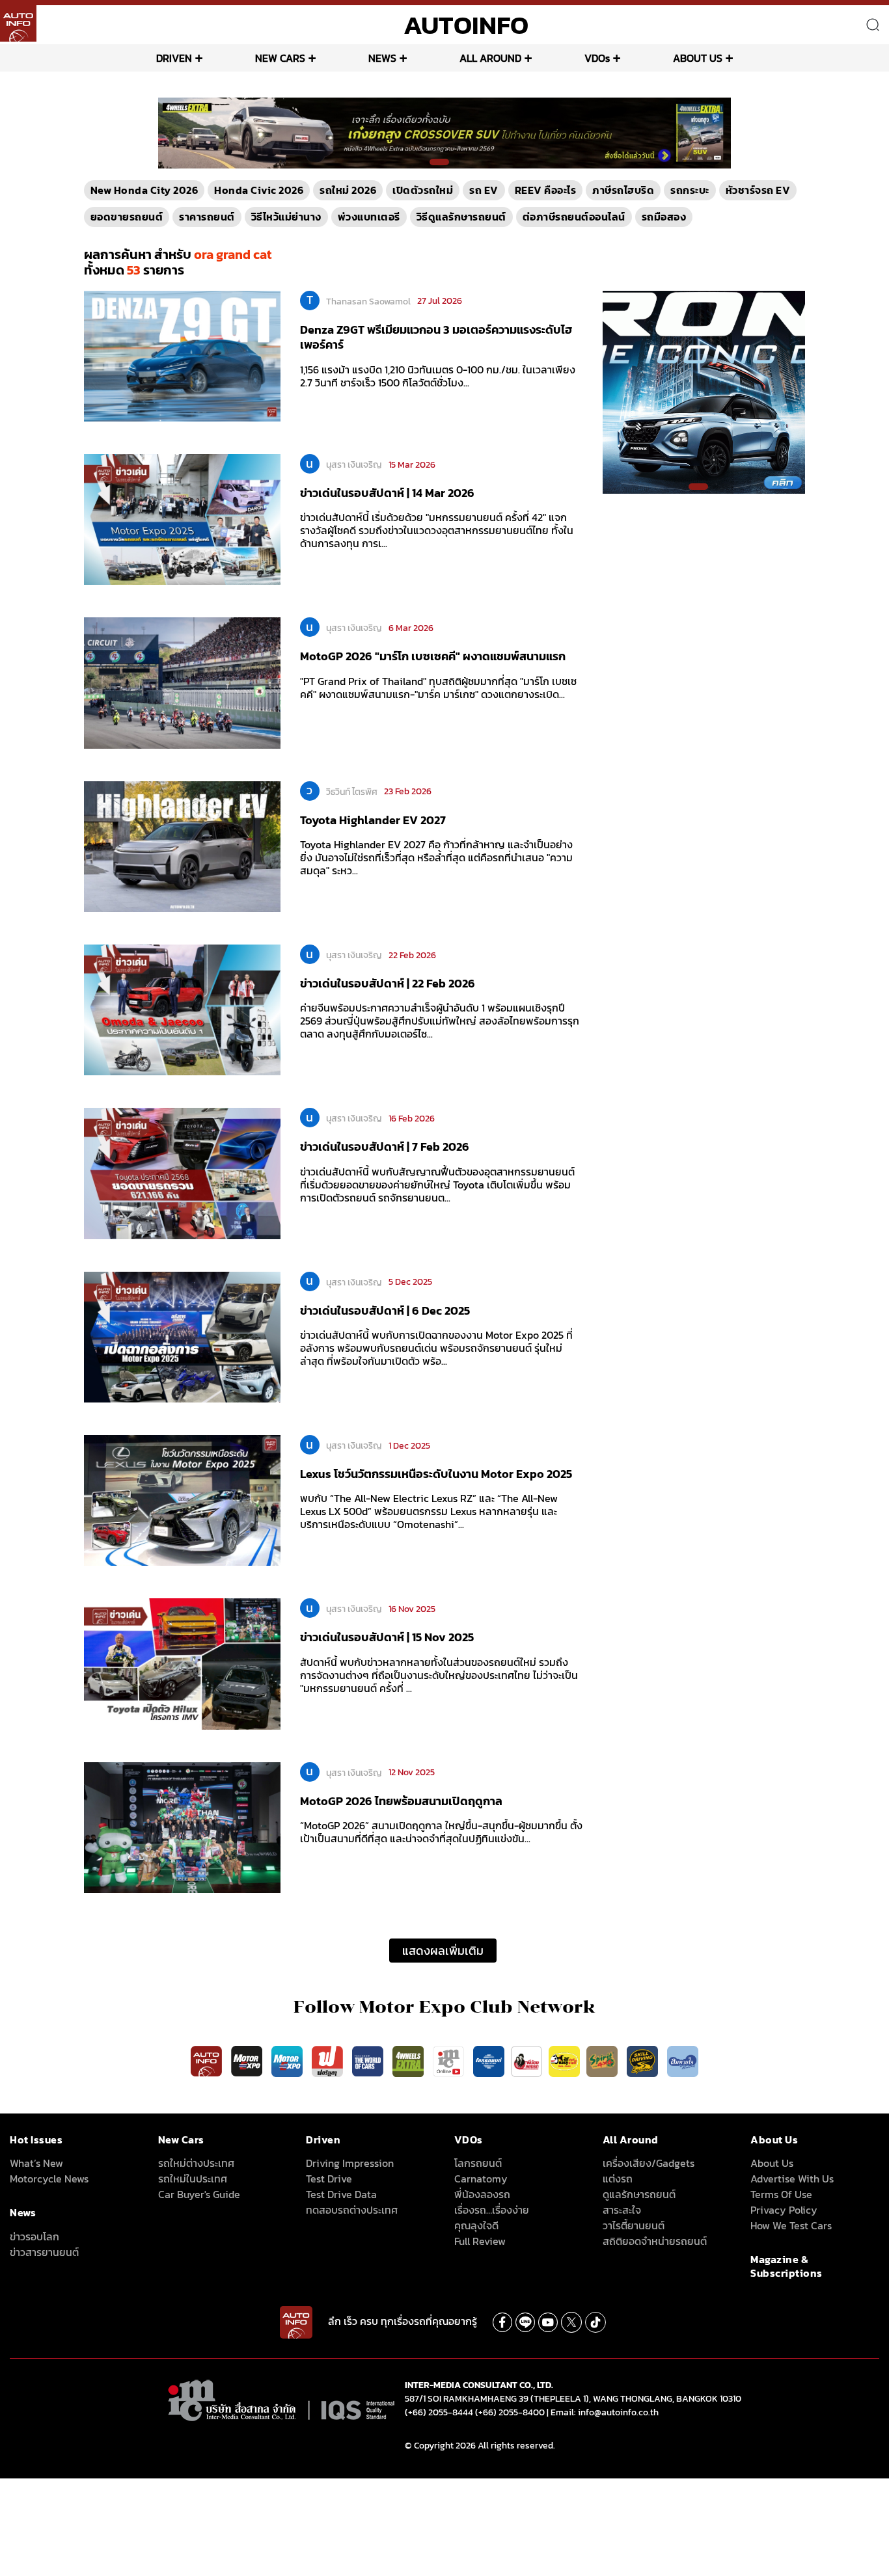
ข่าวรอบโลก (34, 2236)
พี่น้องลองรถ (482, 2194)
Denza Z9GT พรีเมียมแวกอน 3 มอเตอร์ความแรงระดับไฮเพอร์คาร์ (436, 337)
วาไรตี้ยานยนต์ (634, 2225)
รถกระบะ (690, 190)
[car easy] (564, 2060)
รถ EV (484, 190)
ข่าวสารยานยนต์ (44, 2252)
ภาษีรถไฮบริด (623, 190)
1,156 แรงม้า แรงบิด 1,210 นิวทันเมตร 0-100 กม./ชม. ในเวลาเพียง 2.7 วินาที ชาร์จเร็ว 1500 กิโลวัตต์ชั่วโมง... (438, 376)
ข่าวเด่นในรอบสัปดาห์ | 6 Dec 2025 (385, 1310)
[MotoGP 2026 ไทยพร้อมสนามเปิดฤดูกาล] (182, 1827)
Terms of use (781, 2194)
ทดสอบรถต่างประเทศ (352, 2210)
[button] (439, 162)
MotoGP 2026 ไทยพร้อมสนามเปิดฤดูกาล (401, 1801)
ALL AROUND (490, 58)
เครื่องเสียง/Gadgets (649, 2163)
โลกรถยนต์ (478, 2163)
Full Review (480, 2241)
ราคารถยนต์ (207, 217)
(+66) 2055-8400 (510, 2412)
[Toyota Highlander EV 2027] (182, 846)
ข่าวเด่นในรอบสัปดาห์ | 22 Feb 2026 (388, 983)
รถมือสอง (664, 217)
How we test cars (791, 2225)
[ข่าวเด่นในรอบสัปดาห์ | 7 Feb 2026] (182, 1173)
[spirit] (603, 2060)
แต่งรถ (618, 2179)
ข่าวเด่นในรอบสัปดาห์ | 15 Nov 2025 (387, 1637)
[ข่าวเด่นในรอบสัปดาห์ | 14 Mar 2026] (182, 518)
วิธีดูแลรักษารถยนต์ (461, 217)
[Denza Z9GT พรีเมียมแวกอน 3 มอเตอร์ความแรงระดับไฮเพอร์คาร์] (182, 355)
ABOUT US (698, 58)
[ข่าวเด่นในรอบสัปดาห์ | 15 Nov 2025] (182, 1663)
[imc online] (450, 2060)
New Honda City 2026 (144, 190)
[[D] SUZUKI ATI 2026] (704, 391)
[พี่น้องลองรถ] (527, 2060)
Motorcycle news (49, 2179)
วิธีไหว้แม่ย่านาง (286, 217)
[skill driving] (644, 2060)
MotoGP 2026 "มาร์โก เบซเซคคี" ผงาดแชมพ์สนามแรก (433, 656)
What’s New (36, 2163)
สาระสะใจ (622, 2210)
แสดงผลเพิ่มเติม (443, 1951)
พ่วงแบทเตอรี (369, 217)
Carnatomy (481, 2179)
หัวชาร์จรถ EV (758, 190)
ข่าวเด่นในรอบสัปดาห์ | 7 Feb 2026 (385, 1147)
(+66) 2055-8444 (439, 2412)
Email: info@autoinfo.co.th (605, 2412)
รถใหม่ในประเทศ (193, 2179)
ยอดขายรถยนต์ (127, 217)
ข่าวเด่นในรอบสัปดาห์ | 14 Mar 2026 (387, 493)
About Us (772, 2163)
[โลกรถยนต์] (489, 2060)
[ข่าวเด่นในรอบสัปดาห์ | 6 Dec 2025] (182, 1336)
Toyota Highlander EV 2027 (373, 820)
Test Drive (329, 2179)
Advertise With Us (792, 2179)
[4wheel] (409, 2060)
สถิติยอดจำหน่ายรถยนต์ (655, 2241)
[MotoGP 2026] (182, 682)
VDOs (597, 58)
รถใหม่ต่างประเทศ (196, 2163)
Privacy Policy (784, 2210)
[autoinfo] (18, 23)
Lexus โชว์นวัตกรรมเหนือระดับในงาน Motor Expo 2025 (436, 1474)
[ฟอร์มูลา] (329, 2060)
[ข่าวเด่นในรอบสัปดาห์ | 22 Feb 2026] (182, 1009)
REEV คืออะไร (546, 190)
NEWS (382, 58)
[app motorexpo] (248, 2060)
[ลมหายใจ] (683, 2060)
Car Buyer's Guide (199, 2194)
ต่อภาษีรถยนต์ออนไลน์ (574, 217)
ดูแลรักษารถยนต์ (639, 2194)
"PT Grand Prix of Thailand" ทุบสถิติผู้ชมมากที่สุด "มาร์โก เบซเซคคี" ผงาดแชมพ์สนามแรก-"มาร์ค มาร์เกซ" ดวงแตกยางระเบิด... (438, 688)
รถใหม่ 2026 (348, 190)
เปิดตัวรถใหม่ (423, 190)
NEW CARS (280, 58)
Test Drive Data (341, 2194)
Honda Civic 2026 (259, 190)
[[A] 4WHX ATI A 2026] (445, 132)
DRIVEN (174, 58)
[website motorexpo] (288, 2060)
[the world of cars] (369, 2060)
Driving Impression (350, 2163)
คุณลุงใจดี (476, 2225)
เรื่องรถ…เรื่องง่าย (492, 2210)
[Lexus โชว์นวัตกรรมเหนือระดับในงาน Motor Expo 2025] (182, 1499)
